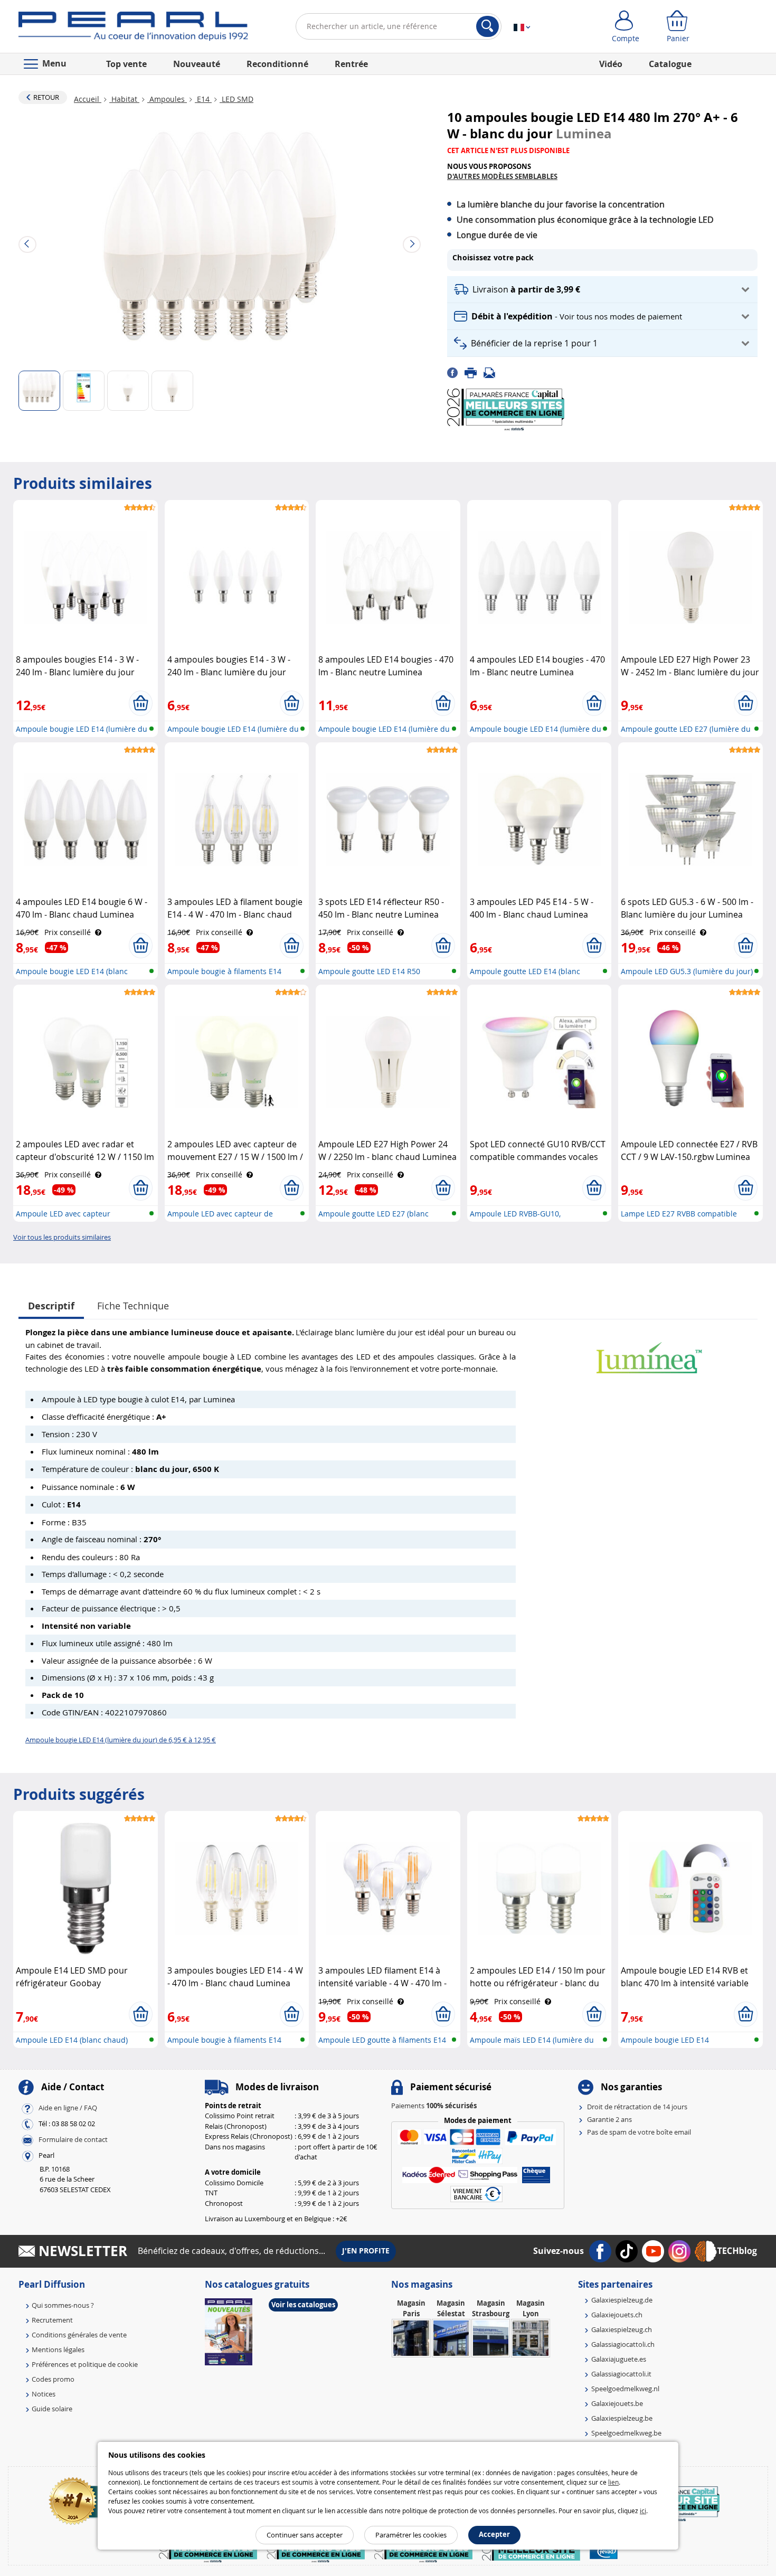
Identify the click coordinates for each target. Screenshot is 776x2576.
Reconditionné (277, 64)
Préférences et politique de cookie (85, 2364)
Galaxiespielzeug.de (622, 2300)
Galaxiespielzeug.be (622, 2418)
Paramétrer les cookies (411, 2535)
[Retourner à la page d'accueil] (133, 29)
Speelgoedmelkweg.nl (625, 2389)
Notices (44, 2394)
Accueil (88, 99)
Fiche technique (133, 1306)
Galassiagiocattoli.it (621, 2374)
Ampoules (167, 99)
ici (643, 2511)
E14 (203, 99)
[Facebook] (456, 372)
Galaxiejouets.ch (617, 2315)
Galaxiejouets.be (617, 2403)
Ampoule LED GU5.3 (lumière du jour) (687, 971)
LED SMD (236, 99)
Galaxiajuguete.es (619, 2359)
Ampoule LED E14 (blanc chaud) (72, 2040)
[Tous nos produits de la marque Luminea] (649, 1352)
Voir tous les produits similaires (62, 1237)
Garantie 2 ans (609, 2119)
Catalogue (670, 64)
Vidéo (611, 64)
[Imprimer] (474, 372)
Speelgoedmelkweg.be (626, 2433)
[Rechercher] (488, 26)
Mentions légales (58, 2349)
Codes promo (53, 2379)
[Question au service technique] (493, 372)
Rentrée (351, 64)
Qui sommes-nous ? (63, 2305)
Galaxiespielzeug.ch (622, 2329)
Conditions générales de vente (79, 2335)
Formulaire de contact (73, 2139)
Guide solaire (52, 2409)
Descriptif (51, 1306)
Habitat (124, 99)
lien (613, 2482)
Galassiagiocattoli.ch (623, 2344)
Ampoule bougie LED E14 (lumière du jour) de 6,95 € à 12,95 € (121, 1740)
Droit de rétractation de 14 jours (637, 2107)
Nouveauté (197, 64)
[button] (602, 290)
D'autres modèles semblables (502, 176)
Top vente (126, 64)
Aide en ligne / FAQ (68, 2108)
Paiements (434, 2106)
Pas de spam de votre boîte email (639, 2132)
